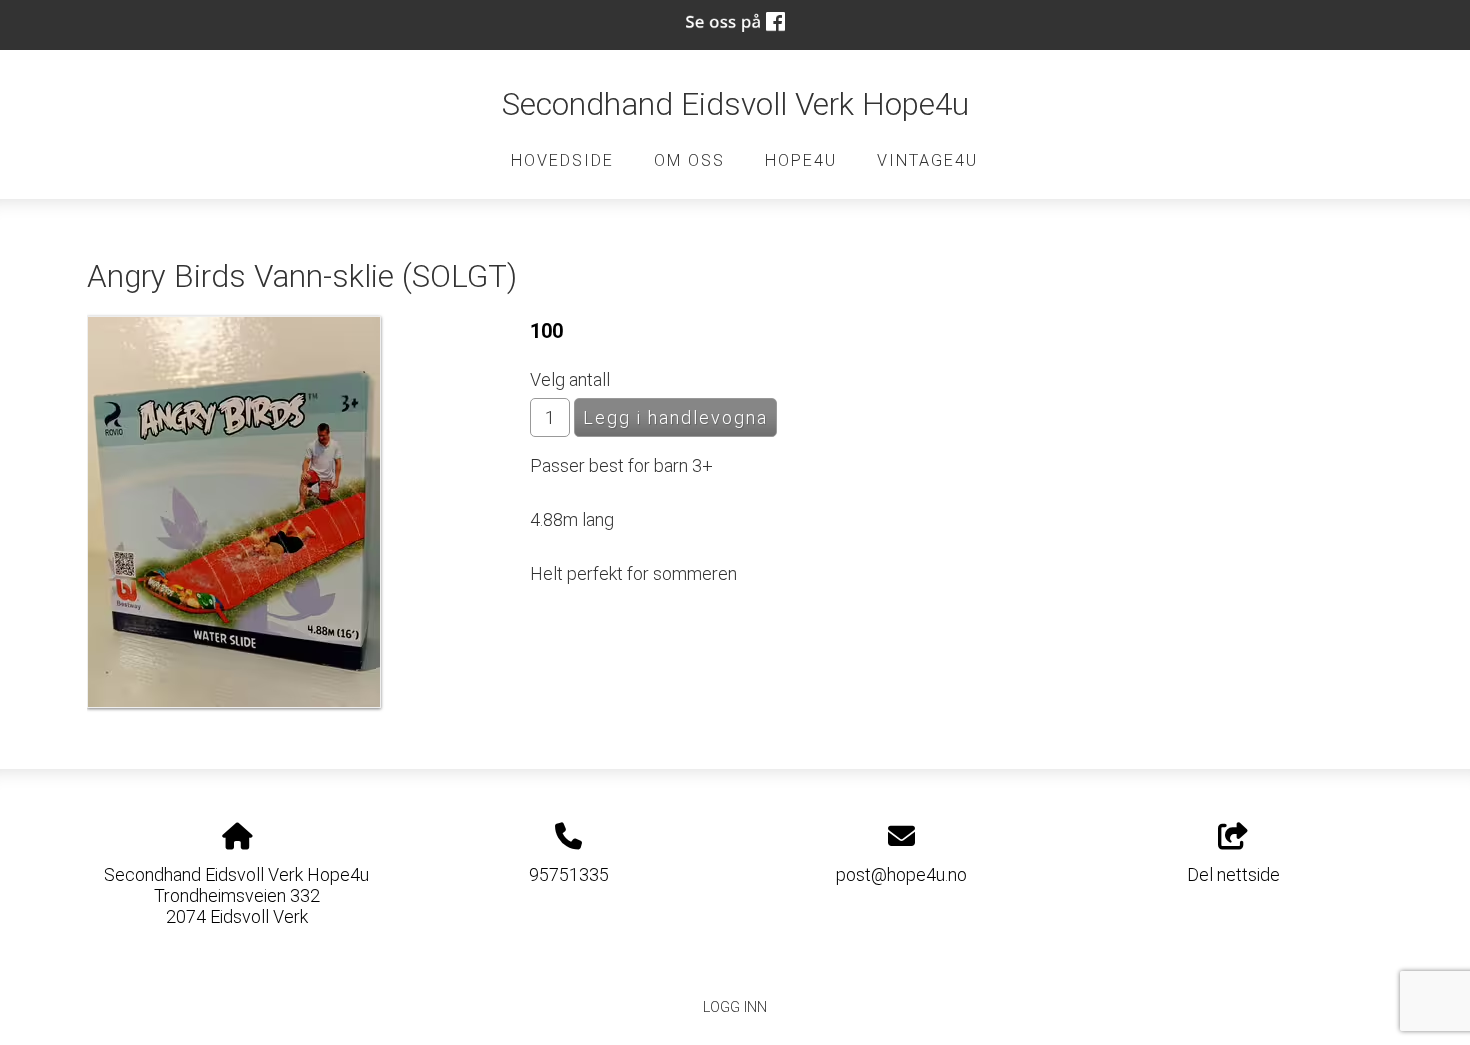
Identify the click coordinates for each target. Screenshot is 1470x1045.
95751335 (569, 874)
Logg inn (735, 1007)
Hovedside (562, 160)
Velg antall (570, 379)
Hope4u (801, 160)
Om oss (689, 160)
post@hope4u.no (901, 874)
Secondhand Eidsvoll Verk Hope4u (735, 104)
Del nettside (1233, 874)
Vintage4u (927, 160)
